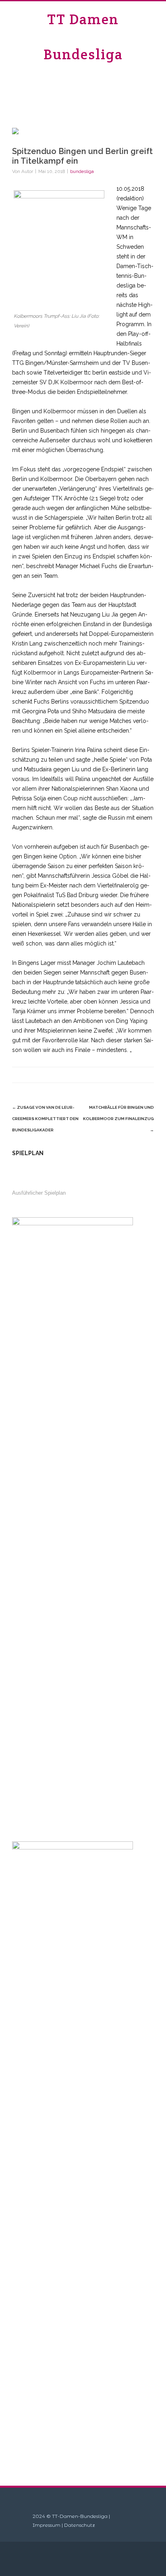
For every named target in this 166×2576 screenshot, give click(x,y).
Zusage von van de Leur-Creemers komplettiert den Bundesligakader (45, 1119)
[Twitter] (98, 1075)
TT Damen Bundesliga (83, 37)
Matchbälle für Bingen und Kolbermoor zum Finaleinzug (118, 1119)
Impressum (47, 2525)
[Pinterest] (114, 1075)
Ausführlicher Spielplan (39, 1193)
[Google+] (130, 1075)
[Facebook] (81, 1075)
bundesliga (82, 171)
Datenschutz (80, 2525)
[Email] (146, 1075)
